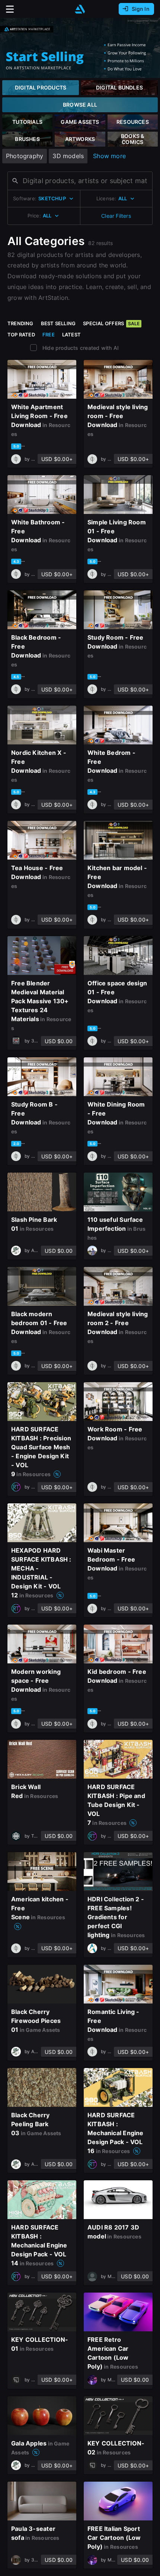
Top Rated (21, 335)
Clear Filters (116, 216)
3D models (68, 156)
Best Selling (58, 323)
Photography (25, 156)
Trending (20, 323)
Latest (71, 335)
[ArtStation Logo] (80, 9)
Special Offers (111, 323)
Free (49, 335)
